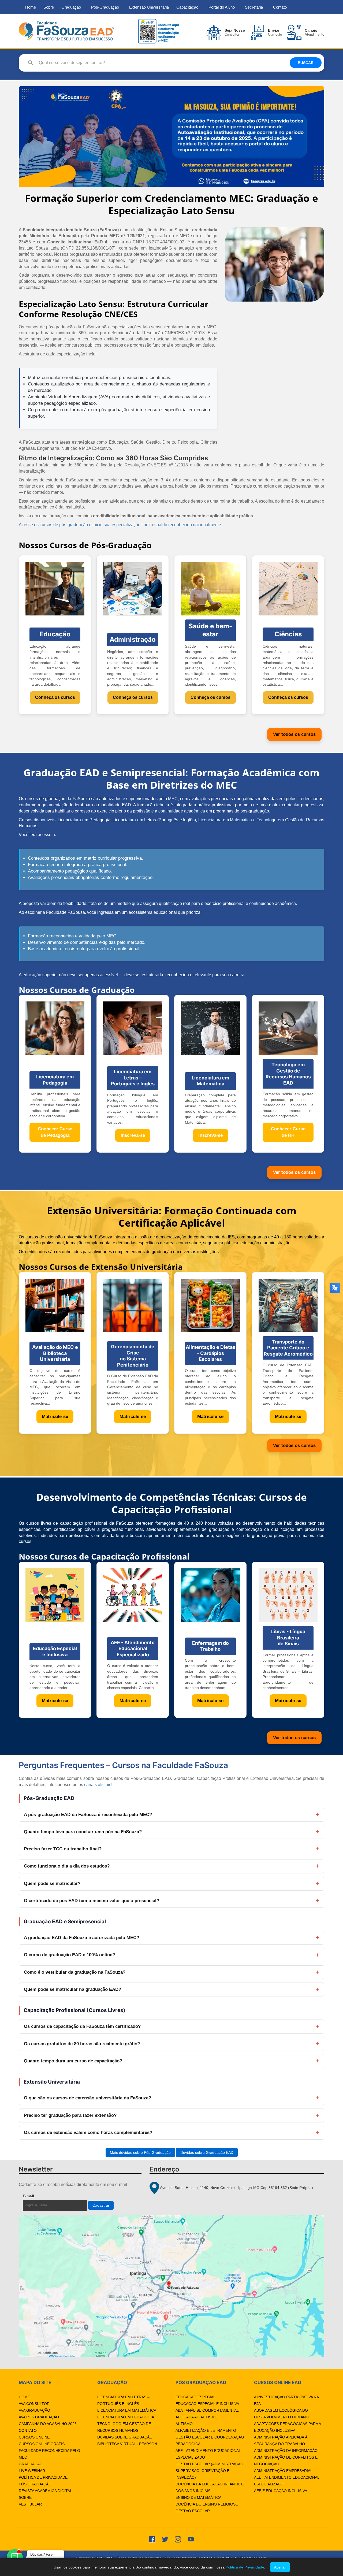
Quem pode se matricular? (52, 1883)
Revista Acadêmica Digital (45, 2491)
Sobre (49, 7)
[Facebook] (152, 2539)
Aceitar (280, 2567)
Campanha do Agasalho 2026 (48, 2424)
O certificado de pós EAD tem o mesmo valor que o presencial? (92, 1901)
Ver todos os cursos (294, 734)
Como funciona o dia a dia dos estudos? (67, 1866)
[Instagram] (178, 2539)
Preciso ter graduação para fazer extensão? (70, 2115)
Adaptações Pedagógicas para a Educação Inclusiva (287, 2427)
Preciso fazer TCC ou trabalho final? (63, 1849)
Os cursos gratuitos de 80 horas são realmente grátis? (82, 2044)
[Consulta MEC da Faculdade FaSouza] (158, 31)
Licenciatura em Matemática (127, 2410)
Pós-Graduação (105, 7)
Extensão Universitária (149, 7)
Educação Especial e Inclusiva (207, 2404)
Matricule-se (55, 1417)
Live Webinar (32, 2471)
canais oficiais (98, 1785)
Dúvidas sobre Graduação (125, 2437)
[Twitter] (165, 2539)
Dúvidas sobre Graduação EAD (207, 2152)
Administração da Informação (286, 2451)
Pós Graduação (35, 2484)
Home (31, 7)
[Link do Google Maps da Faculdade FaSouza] (171, 2286)
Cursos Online (34, 2437)
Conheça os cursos (55, 697)
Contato (280, 7)
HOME (24, 2397)
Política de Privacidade (43, 2477)
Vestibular (30, 2504)
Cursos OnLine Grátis (42, 2444)
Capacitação (187, 7)
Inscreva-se (133, 1135)
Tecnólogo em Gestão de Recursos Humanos (124, 2427)
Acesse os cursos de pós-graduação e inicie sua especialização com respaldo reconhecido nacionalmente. (120, 525)
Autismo (184, 2424)
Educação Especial (195, 2397)
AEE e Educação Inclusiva (281, 2491)
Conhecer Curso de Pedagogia (55, 1132)
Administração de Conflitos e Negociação (286, 2461)
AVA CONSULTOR (34, 2404)
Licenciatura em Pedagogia (126, 2417)
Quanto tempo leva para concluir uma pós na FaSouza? (83, 1832)
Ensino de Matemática (198, 2497)
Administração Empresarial (283, 2471)
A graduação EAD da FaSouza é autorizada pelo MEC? (81, 1938)
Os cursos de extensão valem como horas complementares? (88, 2133)
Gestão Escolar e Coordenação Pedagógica (210, 2440)
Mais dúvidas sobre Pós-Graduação (140, 2152)
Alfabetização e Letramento (206, 2430)
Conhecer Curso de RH (288, 1132)
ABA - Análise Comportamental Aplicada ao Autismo (207, 2414)
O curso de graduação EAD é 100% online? (69, 1955)
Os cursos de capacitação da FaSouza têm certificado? (82, 2026)
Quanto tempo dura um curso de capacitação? (73, 2061)
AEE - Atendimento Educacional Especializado (208, 2454)
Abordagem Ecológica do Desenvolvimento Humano (281, 2414)
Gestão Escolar (193, 2511)
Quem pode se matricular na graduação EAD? (72, 1989)
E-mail (41, 2196)
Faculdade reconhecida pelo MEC (49, 2454)
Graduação (71, 7)
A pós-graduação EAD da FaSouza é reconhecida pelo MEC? (88, 1815)
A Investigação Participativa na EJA (286, 2400)
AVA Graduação (34, 2410)
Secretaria (254, 7)
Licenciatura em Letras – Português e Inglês (123, 2400)
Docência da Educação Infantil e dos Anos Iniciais (210, 2487)
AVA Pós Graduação (39, 2417)
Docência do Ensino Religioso (207, 2504)
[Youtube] (191, 2539)
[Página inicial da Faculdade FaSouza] (66, 31)
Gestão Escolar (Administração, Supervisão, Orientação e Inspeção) (210, 2471)
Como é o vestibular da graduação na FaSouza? (75, 1972)
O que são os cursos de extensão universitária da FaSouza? (87, 2098)
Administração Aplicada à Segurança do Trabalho (281, 2440)
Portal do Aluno (222, 7)
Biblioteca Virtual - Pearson (127, 2444)
